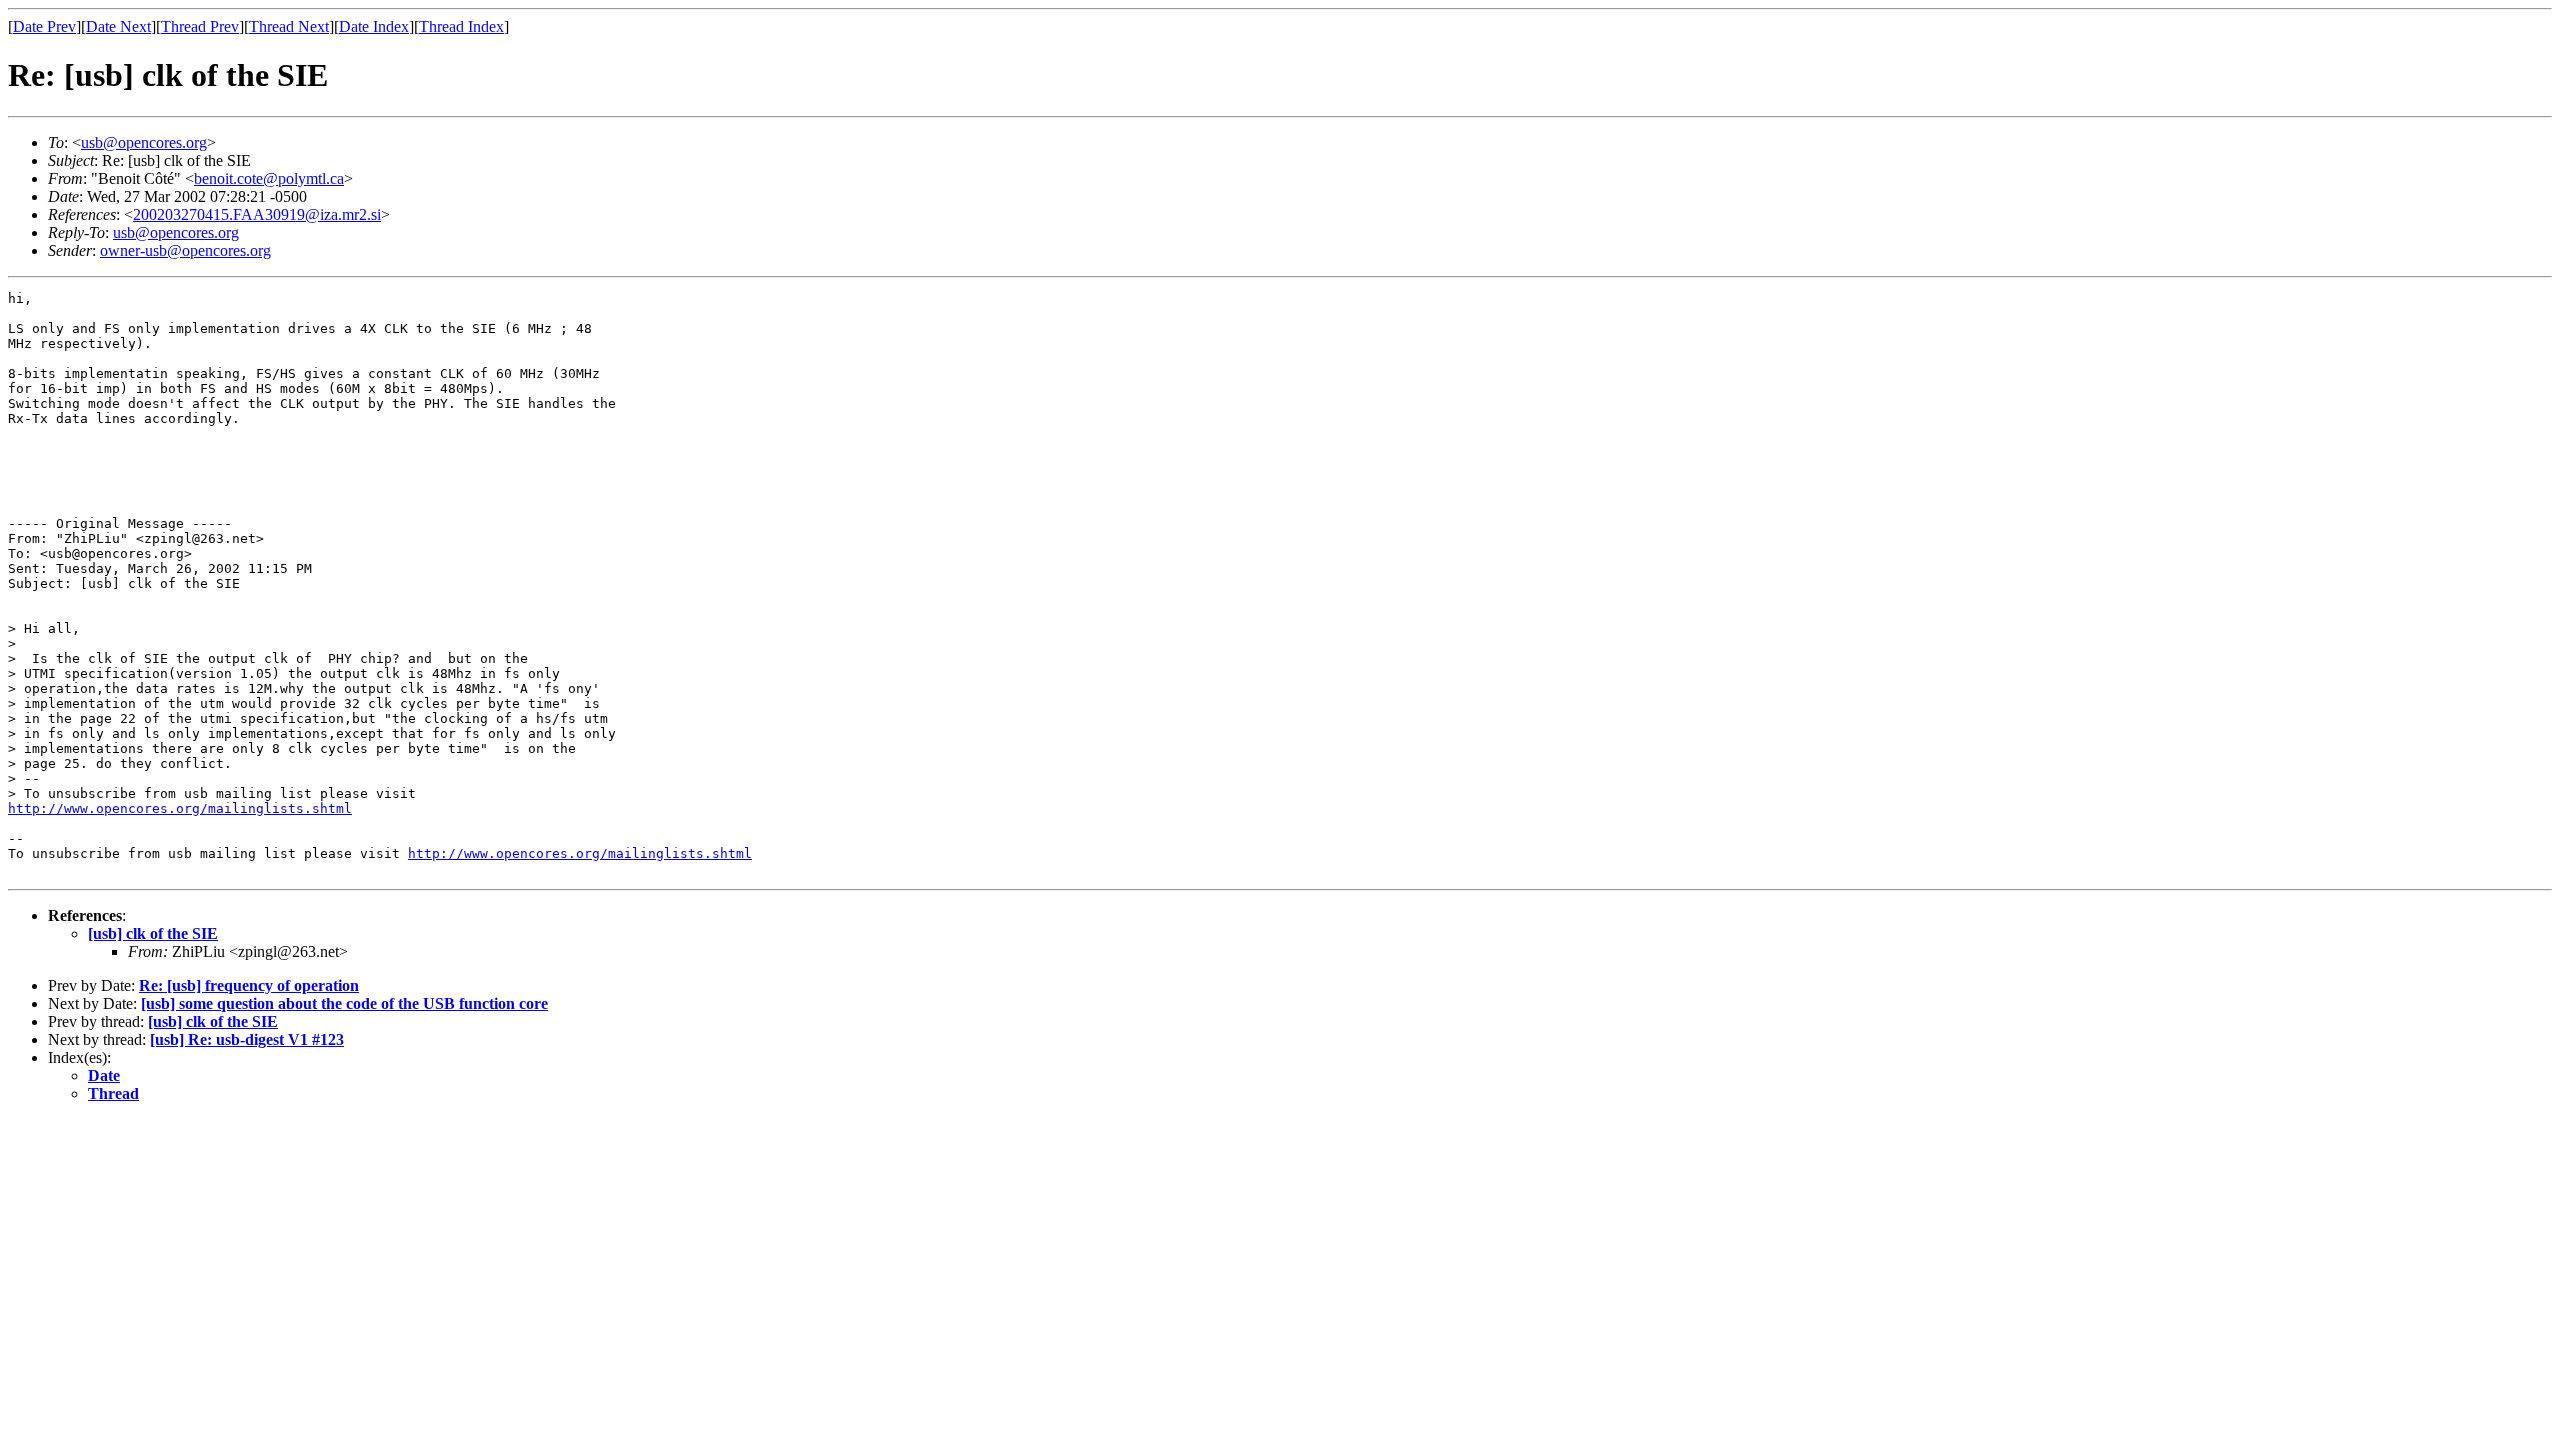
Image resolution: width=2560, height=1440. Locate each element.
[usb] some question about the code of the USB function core (344, 1003)
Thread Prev (200, 26)
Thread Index (461, 26)
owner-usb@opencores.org (185, 250)
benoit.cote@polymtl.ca (269, 178)
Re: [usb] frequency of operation (249, 985)
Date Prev (44, 26)
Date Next (118, 26)
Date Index (374, 26)
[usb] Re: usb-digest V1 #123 (247, 1039)
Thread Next (289, 26)
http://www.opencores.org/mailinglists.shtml (180, 808)
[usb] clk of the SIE (153, 933)
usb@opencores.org (144, 142)
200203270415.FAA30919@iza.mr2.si (257, 214)
